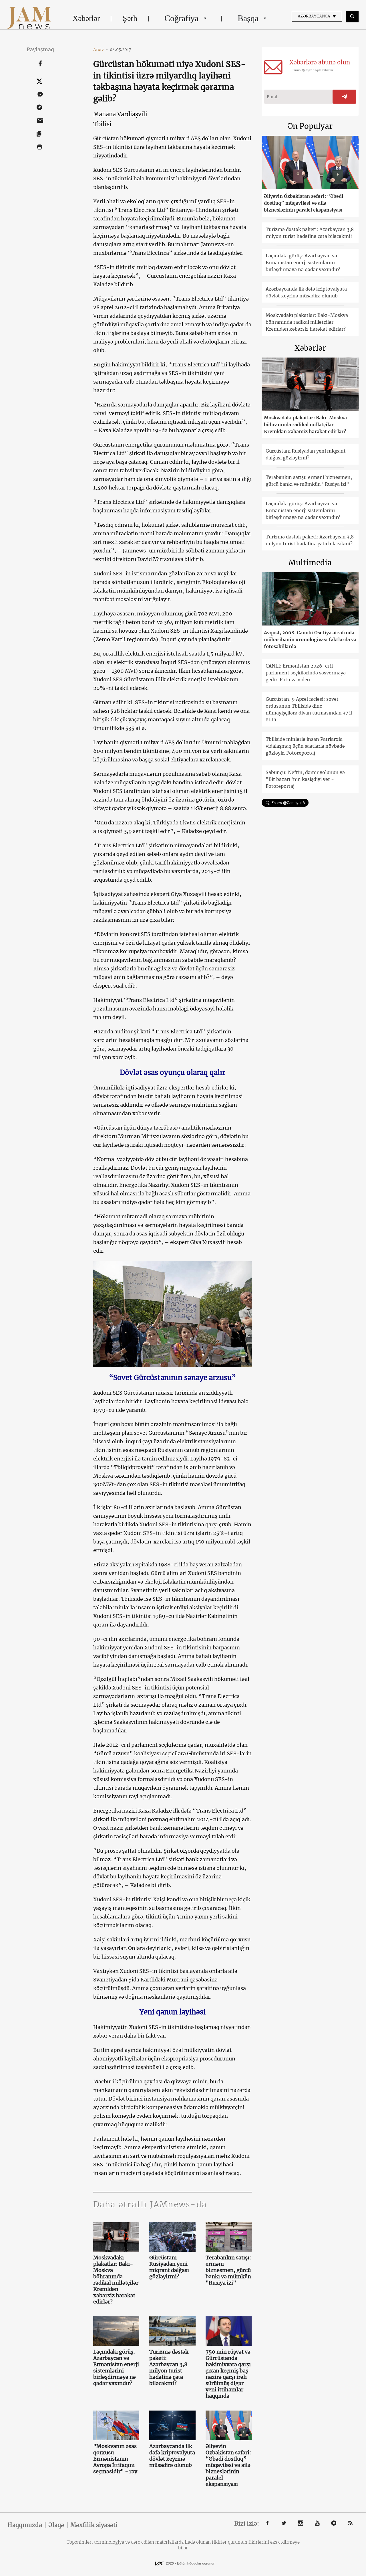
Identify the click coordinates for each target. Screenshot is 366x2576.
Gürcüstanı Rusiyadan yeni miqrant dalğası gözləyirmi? (169, 2267)
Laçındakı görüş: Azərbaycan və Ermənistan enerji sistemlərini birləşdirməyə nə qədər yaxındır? (116, 2368)
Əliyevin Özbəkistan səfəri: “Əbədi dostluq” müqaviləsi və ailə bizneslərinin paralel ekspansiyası (228, 2465)
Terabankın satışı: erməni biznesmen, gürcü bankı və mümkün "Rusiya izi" (228, 2270)
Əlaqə (56, 2525)
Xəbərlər (86, 18)
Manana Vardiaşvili (120, 114)
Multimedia (310, 563)
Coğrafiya (181, 18)
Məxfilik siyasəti (94, 2525)
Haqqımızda (25, 2525)
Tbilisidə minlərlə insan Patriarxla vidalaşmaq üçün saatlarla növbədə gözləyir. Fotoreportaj (305, 746)
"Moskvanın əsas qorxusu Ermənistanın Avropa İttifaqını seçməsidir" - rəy (115, 2459)
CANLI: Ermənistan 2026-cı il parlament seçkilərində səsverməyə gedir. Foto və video (306, 673)
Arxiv (101, 50)
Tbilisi (102, 124)
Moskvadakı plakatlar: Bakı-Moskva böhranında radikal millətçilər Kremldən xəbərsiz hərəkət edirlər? (116, 2280)
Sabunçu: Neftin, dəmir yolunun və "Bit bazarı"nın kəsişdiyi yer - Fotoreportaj (305, 779)
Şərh (130, 18)
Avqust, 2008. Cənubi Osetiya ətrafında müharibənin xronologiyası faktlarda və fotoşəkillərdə (310, 639)
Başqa (248, 18)
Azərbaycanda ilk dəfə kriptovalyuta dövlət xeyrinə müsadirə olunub (172, 2456)
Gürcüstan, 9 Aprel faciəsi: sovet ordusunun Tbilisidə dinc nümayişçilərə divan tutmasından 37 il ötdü (309, 709)
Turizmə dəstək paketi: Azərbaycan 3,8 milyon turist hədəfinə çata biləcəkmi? (169, 2368)
